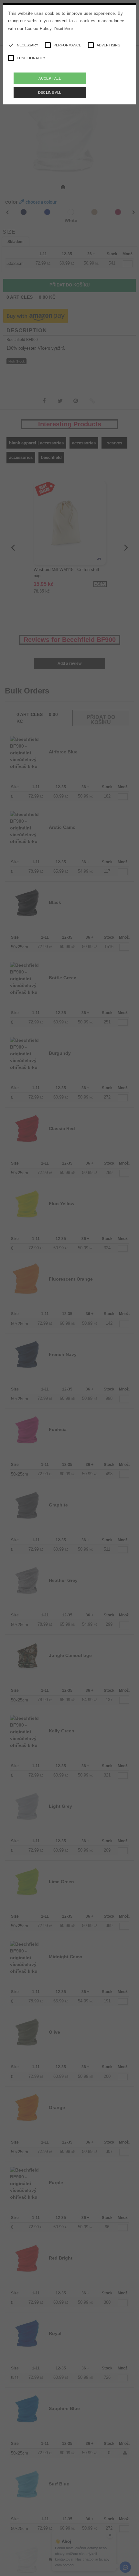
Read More (64, 29)
